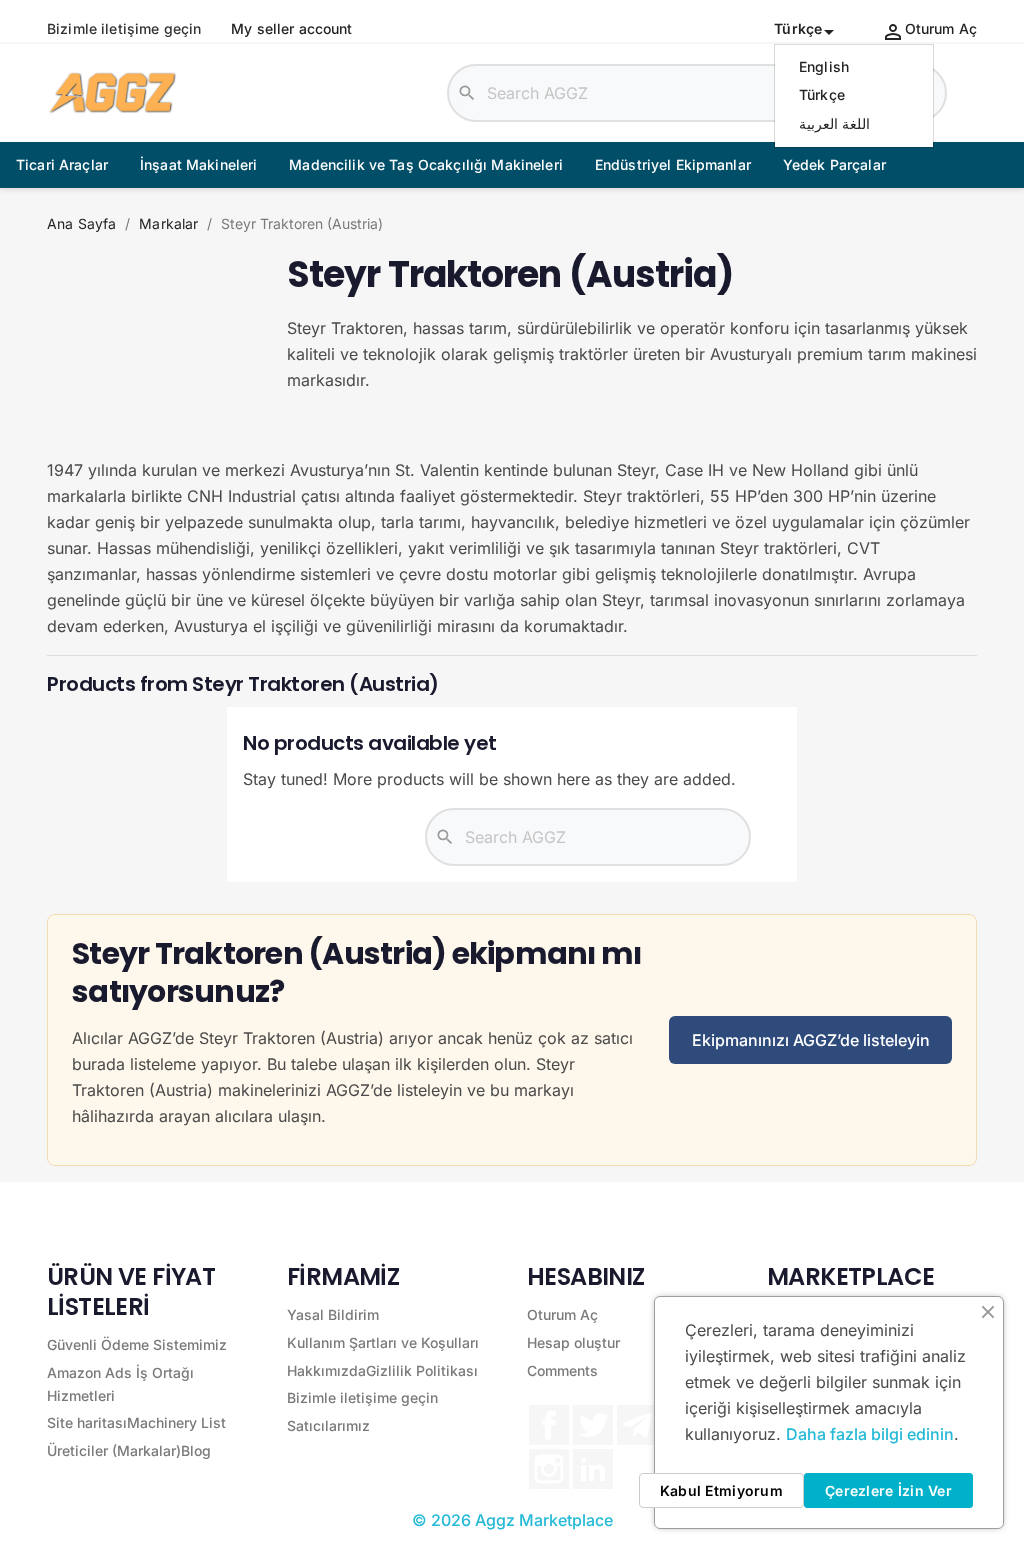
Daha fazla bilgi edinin (870, 1434)
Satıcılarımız (328, 1425)
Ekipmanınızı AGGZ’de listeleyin (811, 1040)
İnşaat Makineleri (198, 164)
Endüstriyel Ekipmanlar (673, 164)
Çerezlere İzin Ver (888, 1490)
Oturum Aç (562, 1314)
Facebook (549, 1425)
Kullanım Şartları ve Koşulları (383, 1342)
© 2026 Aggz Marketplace (512, 1520)
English (824, 66)
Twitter (593, 1425)
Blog (196, 1450)
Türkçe (822, 94)
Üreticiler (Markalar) (114, 1450)
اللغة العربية (834, 123)
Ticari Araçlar (62, 164)
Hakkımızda (326, 1370)
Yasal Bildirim (333, 1314)
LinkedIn (593, 1469)
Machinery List (176, 1422)
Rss (637, 1425)
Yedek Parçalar (834, 164)
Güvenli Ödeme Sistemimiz (137, 1344)
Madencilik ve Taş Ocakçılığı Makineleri (425, 164)
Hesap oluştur (573, 1342)
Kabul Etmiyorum (721, 1490)
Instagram (549, 1469)
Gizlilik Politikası (422, 1370)
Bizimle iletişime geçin (124, 29)
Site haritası (87, 1422)
